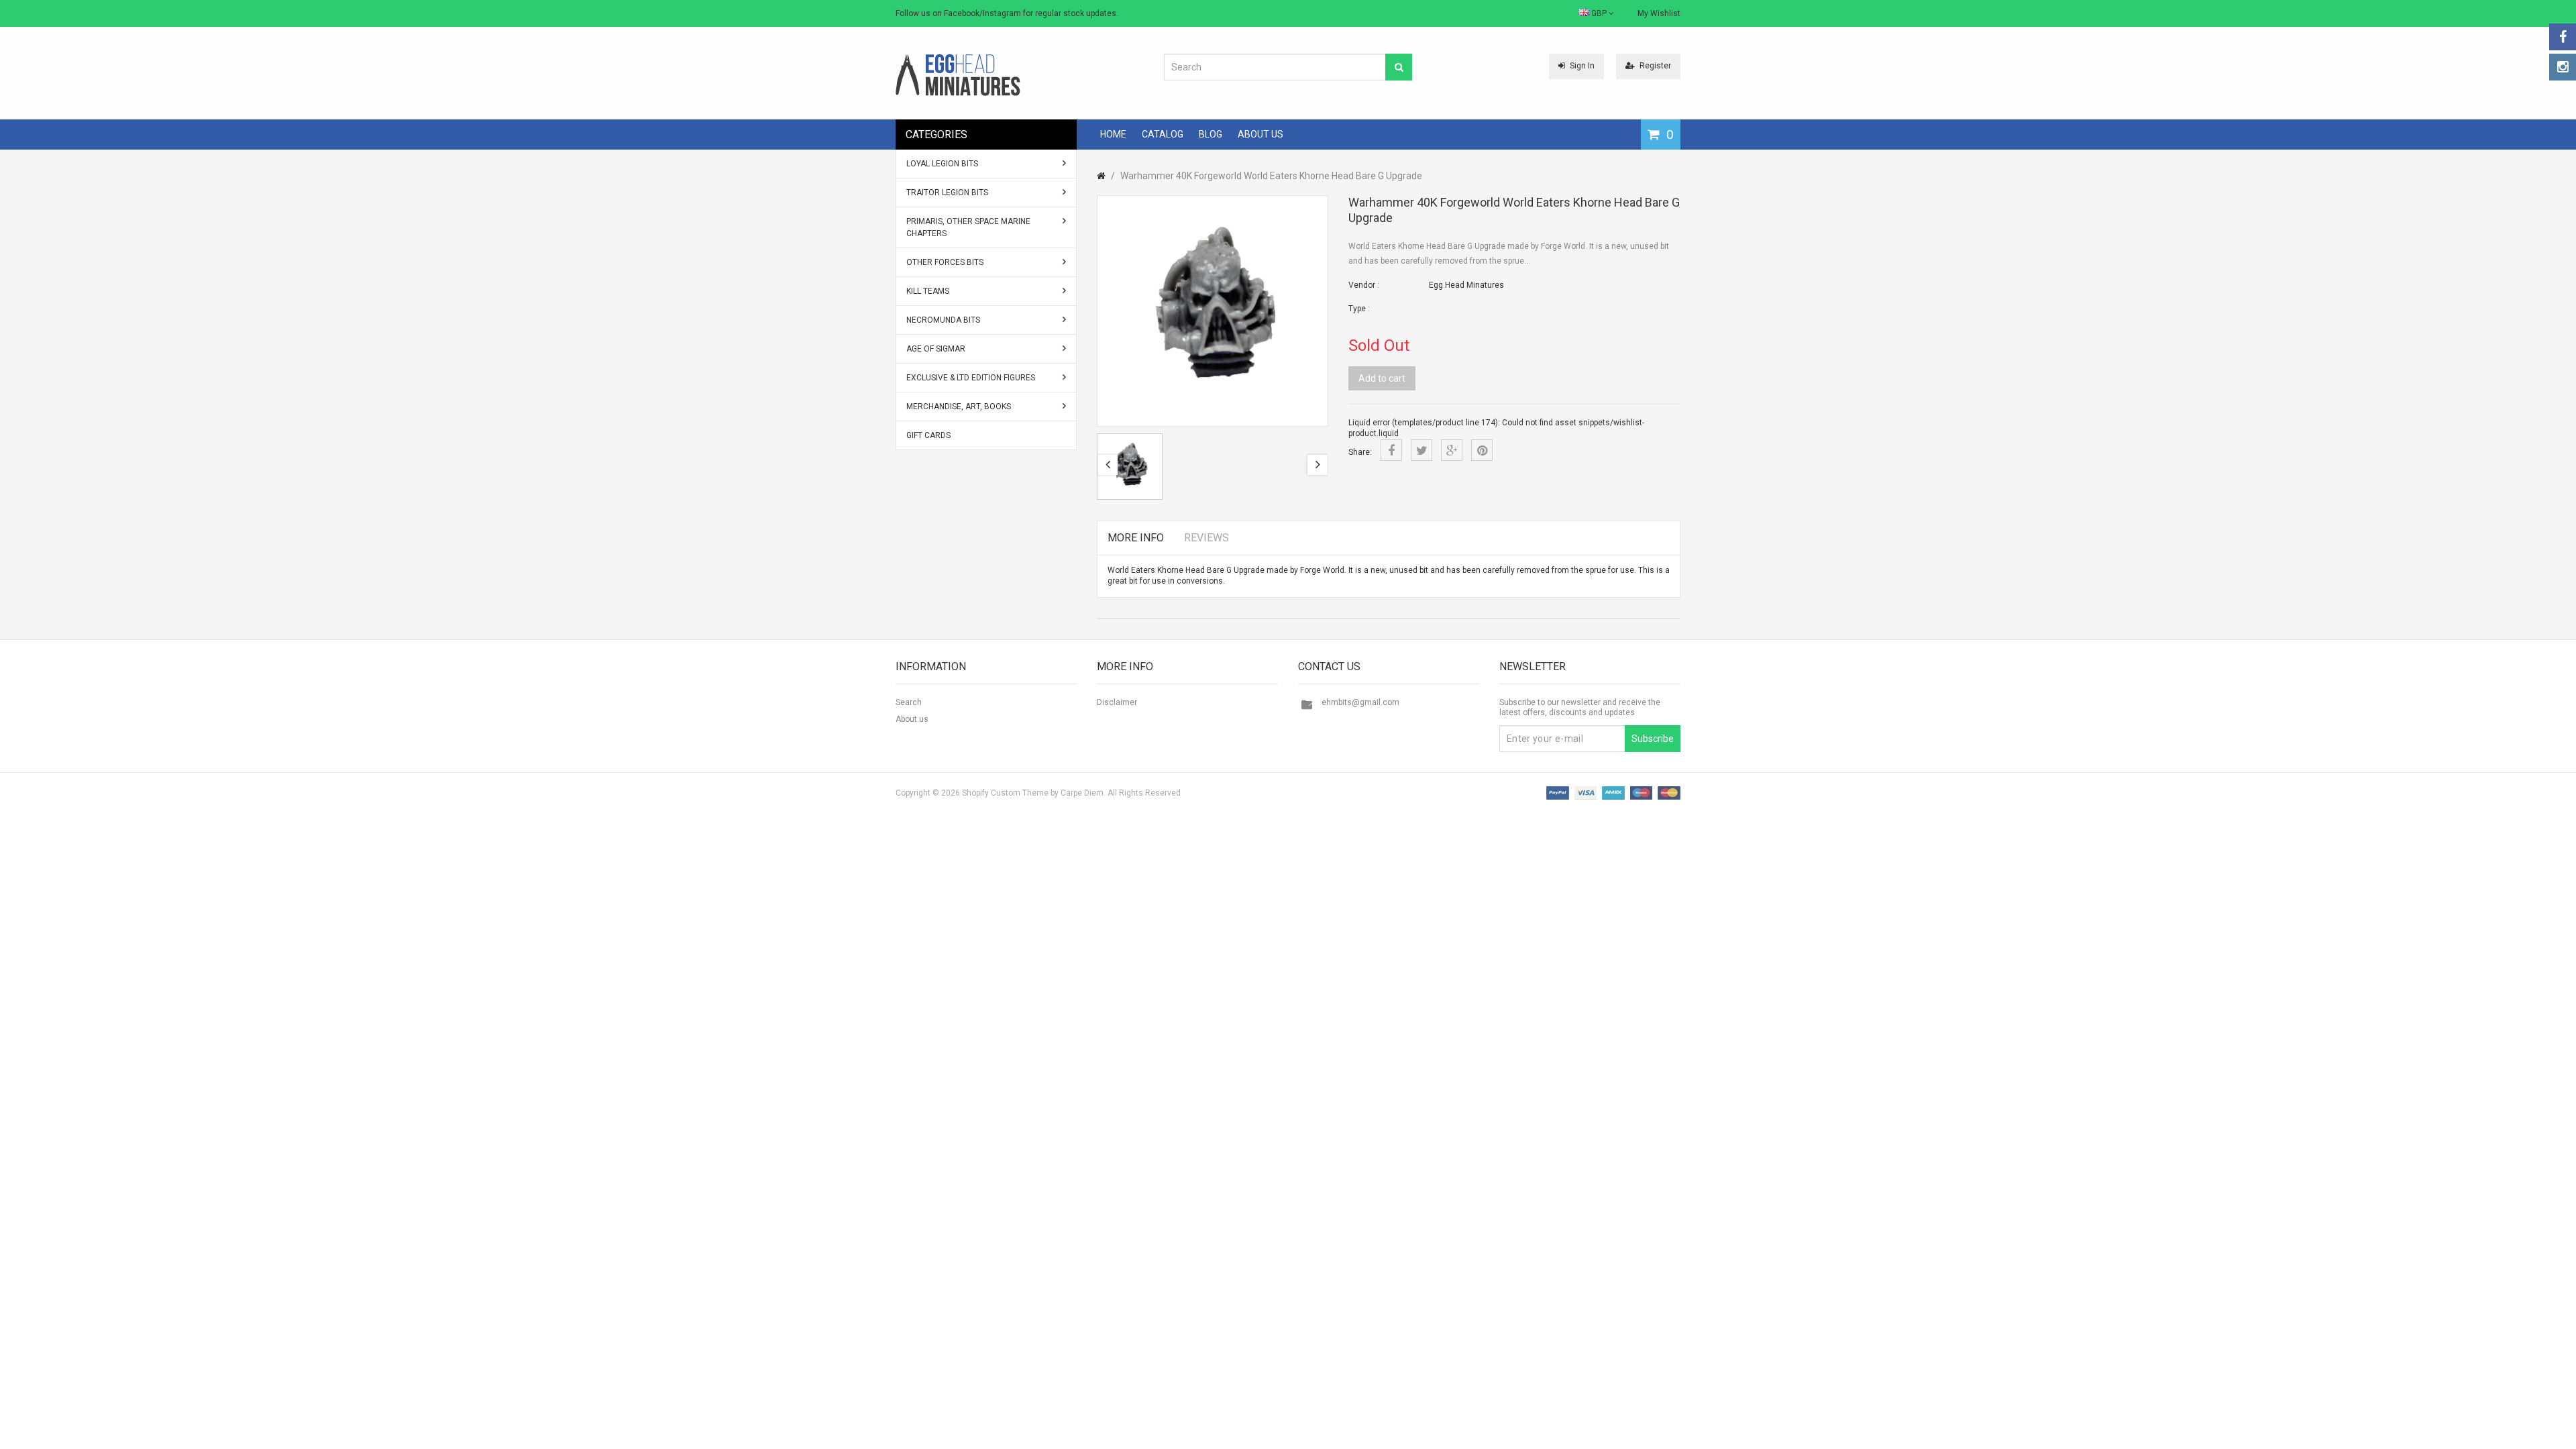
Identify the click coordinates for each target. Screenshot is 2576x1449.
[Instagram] (2563, 67)
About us (912, 719)
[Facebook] (2563, 37)
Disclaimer (1117, 702)
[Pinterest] (1482, 450)
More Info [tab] (1136, 538)
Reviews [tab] (1206, 538)
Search (909, 702)
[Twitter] (1421, 450)
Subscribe (1653, 739)
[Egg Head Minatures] (958, 74)
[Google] (1452, 450)
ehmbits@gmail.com (1360, 702)
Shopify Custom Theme (1005, 793)
